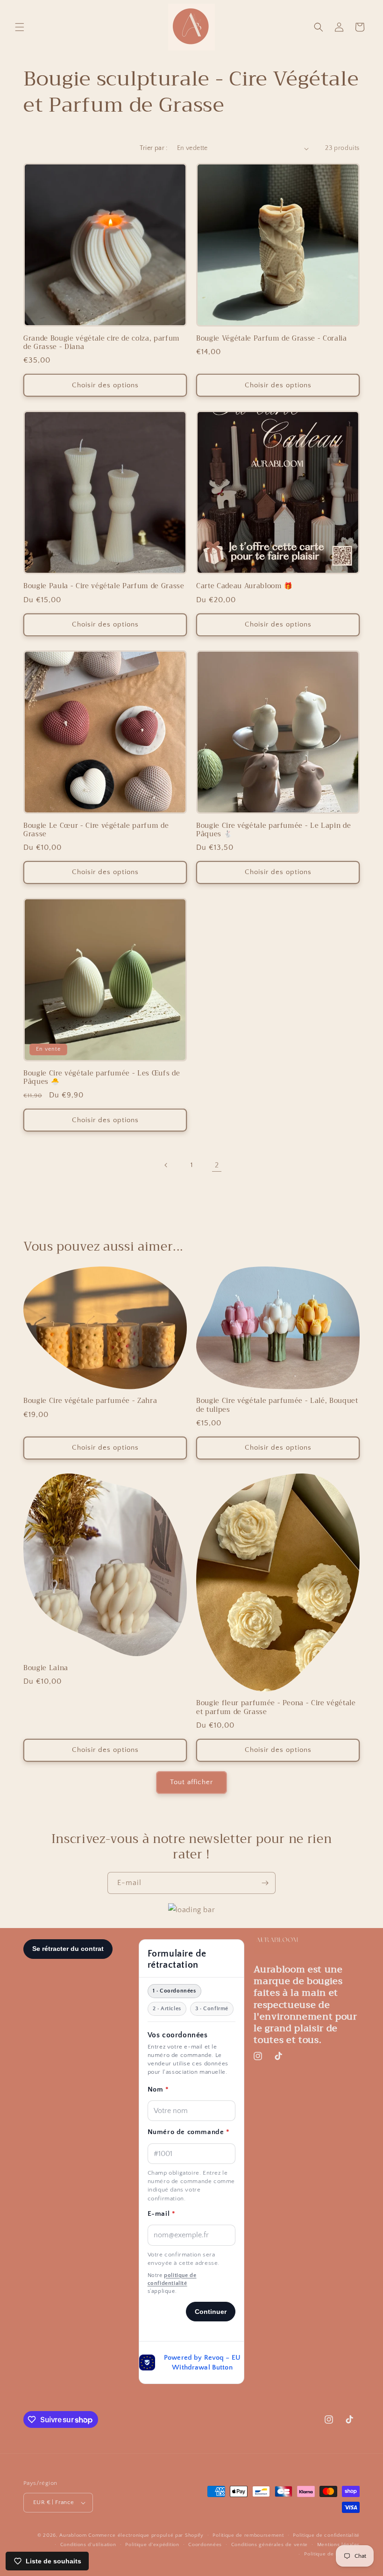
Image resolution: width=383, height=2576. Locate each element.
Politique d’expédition (152, 2545)
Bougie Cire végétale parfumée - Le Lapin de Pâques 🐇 (273, 830)
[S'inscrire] (265, 1883)
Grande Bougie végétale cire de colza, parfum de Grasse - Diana (102, 343)
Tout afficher (191, 1782)
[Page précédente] (166, 1165)
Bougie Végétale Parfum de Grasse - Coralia (272, 339)
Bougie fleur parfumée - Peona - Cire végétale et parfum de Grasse (276, 1708)
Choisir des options (105, 385)
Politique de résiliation (332, 2554)
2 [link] (217, 1165)
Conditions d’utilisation (88, 2545)
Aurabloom (73, 2535)
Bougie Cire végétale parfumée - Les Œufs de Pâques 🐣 (102, 1078)
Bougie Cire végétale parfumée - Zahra (90, 1401)
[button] (20, 27)
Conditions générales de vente (270, 2545)
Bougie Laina (46, 1668)
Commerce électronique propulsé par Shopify (146, 2535)
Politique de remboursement (248, 2535)
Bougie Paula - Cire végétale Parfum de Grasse (104, 586)
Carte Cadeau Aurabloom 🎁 (245, 586)
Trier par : (153, 148)
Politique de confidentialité (326, 2535)
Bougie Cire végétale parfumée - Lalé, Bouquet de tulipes (277, 1405)
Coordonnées (205, 2545)
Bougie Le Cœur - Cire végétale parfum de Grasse (96, 830)
